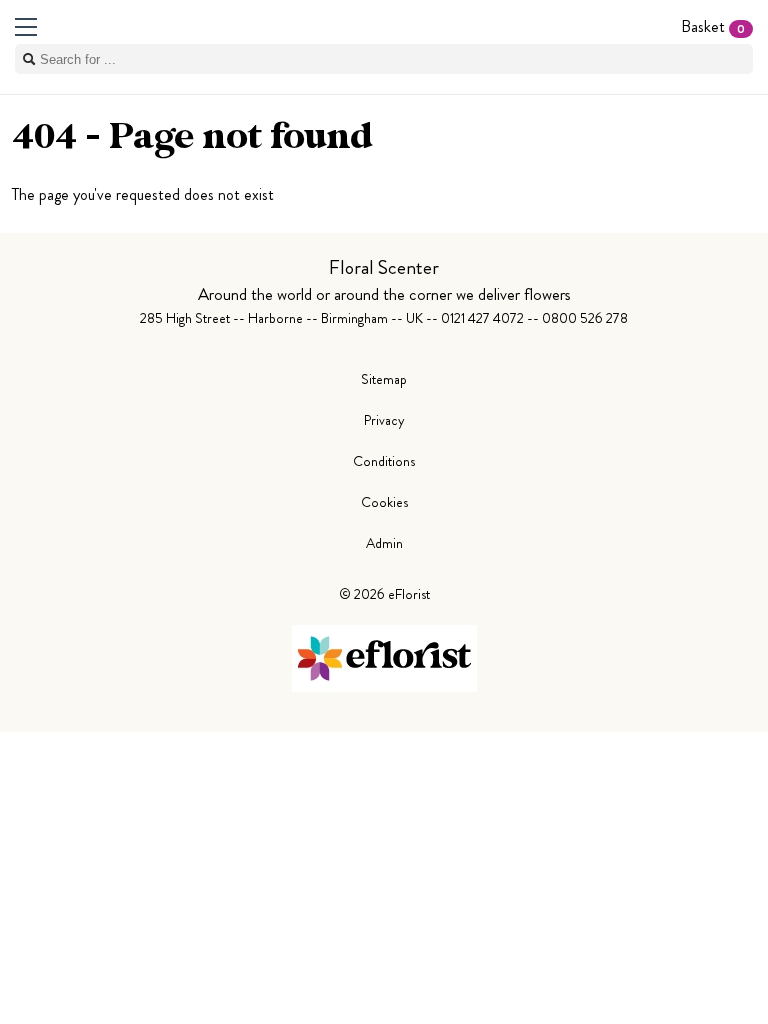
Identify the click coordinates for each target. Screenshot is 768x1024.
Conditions (384, 461)
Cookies (384, 502)
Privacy (384, 420)
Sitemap (384, 379)
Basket (713, 26)
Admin (384, 543)
